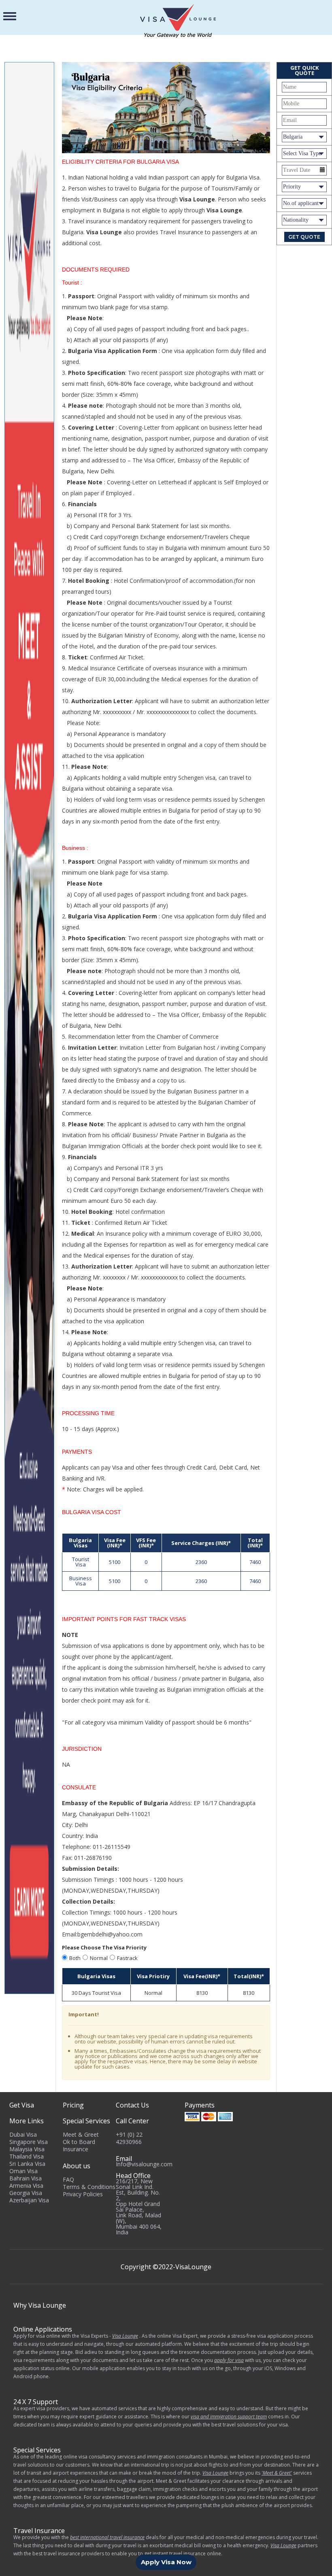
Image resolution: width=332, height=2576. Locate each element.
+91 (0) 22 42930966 (129, 2138)
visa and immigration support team (229, 2417)
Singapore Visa (29, 2142)
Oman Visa (23, 2171)
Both (75, 1958)
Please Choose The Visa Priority (104, 1947)
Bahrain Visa (26, 2178)
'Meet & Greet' (277, 2473)
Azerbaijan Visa (29, 2200)
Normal (99, 1958)
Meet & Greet (81, 2134)
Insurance (76, 2149)
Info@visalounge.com (144, 2164)
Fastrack (127, 1958)
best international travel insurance (107, 2537)
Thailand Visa (27, 2156)
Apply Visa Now (166, 2562)
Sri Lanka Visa (27, 2164)
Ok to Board (79, 2142)
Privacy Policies (83, 2194)
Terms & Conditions (89, 2187)
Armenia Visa (26, 2186)
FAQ (68, 2179)
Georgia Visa (26, 2193)
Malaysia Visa (27, 2149)
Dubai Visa (23, 2134)
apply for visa (229, 2360)
